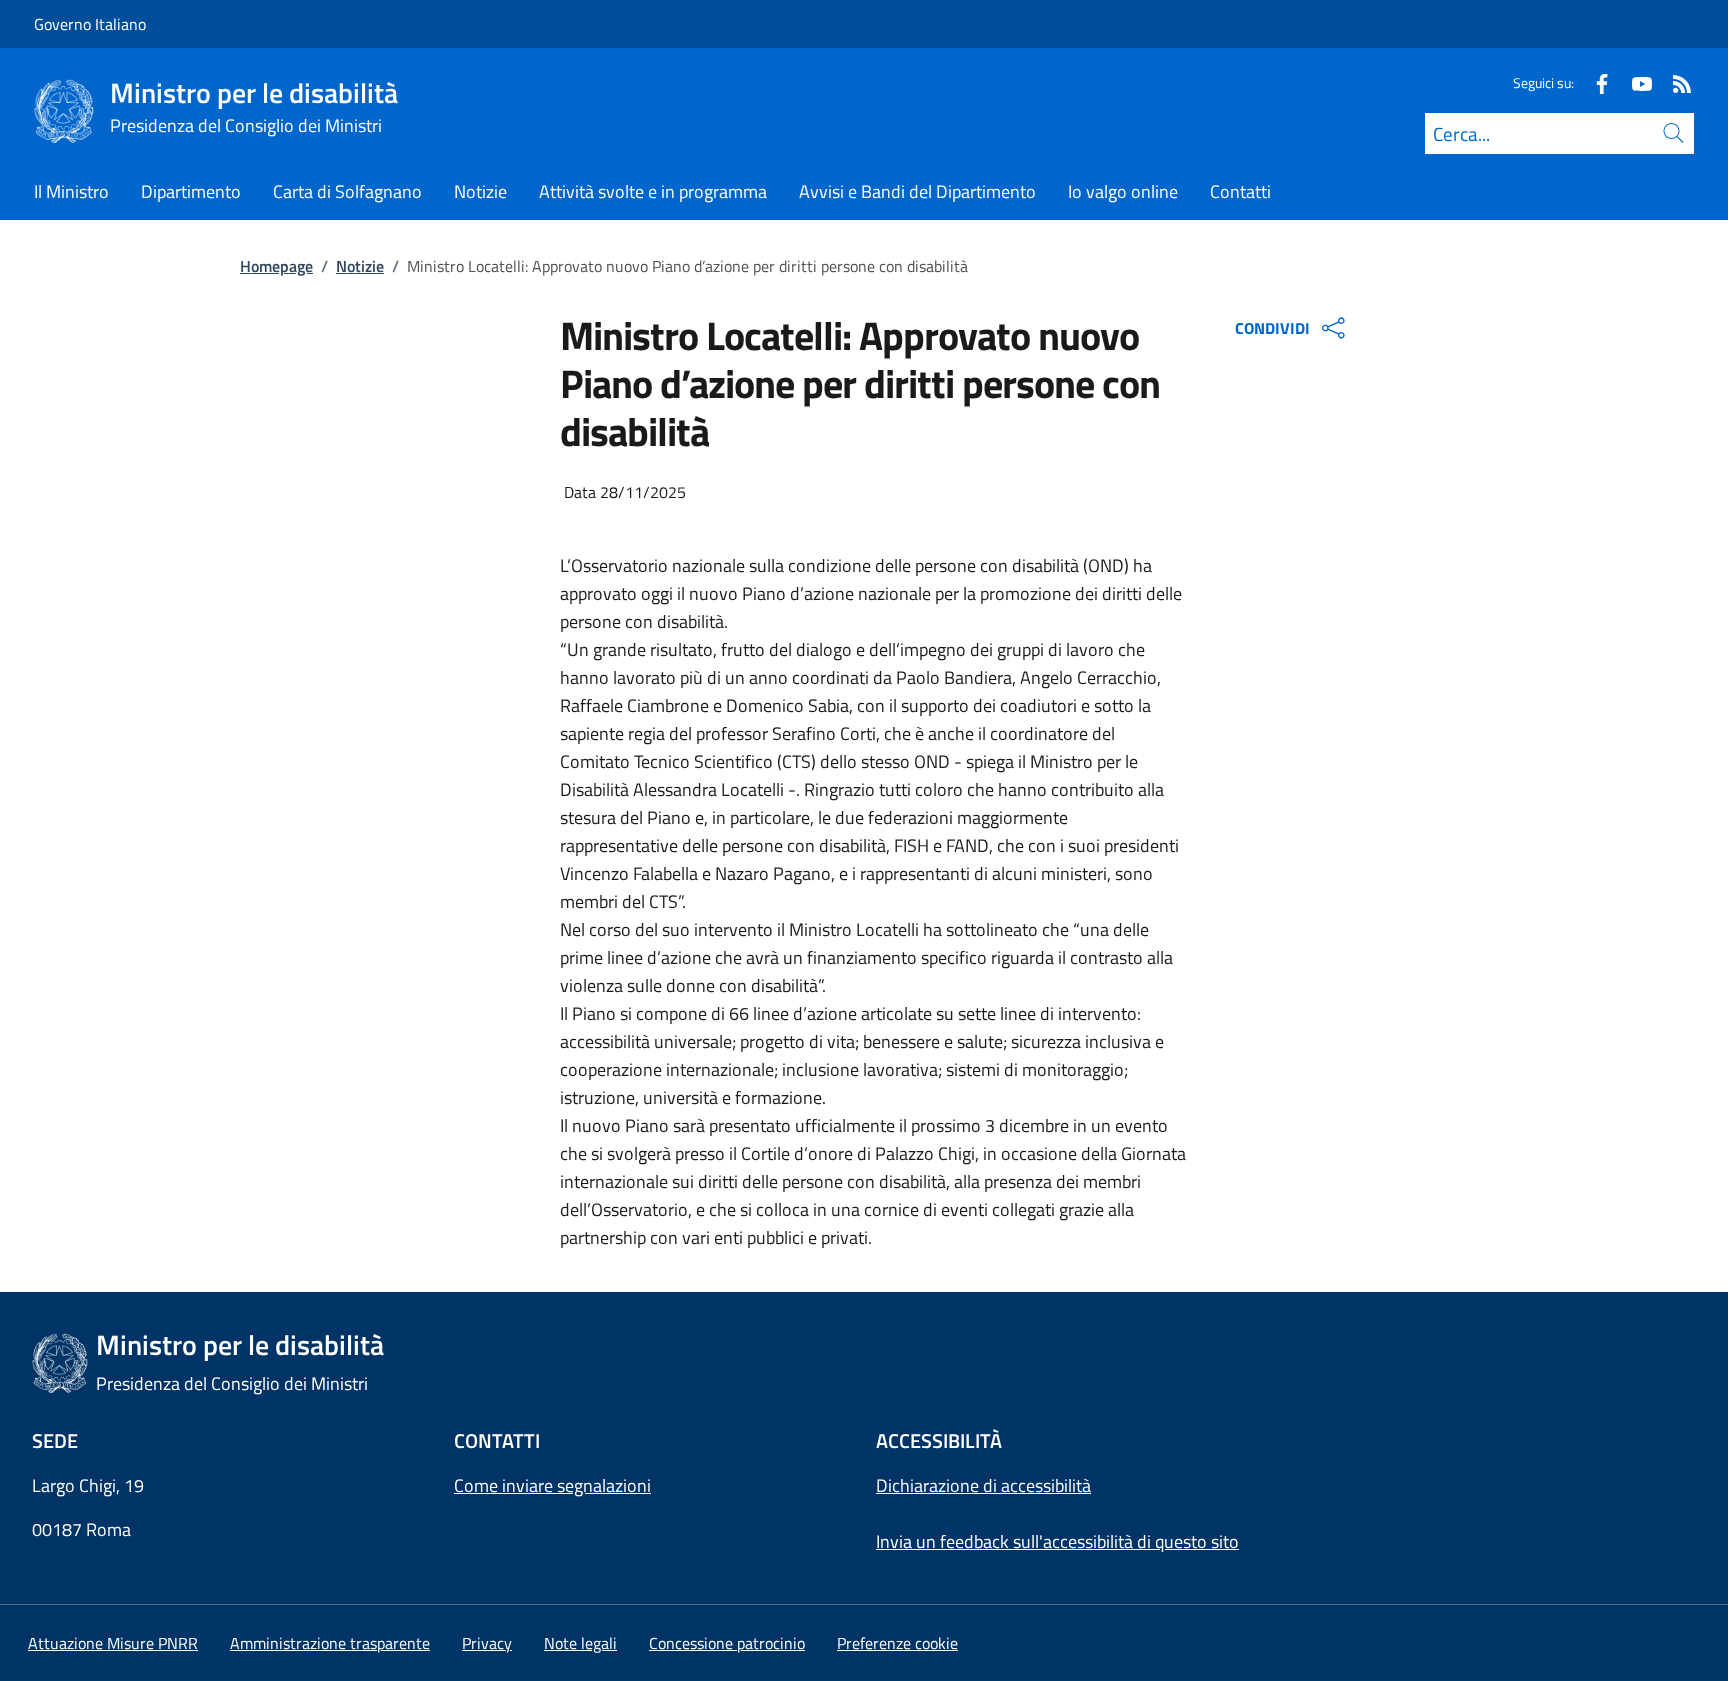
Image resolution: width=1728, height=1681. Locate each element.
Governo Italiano (90, 24)
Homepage (276, 266)
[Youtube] (1634, 82)
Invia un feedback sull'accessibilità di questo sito (1057, 1541)
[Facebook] (1594, 82)
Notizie (360, 266)
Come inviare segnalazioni (552, 1485)
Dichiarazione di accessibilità (983, 1485)
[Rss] (1674, 82)
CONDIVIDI (1272, 328)
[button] (897, 1643)
